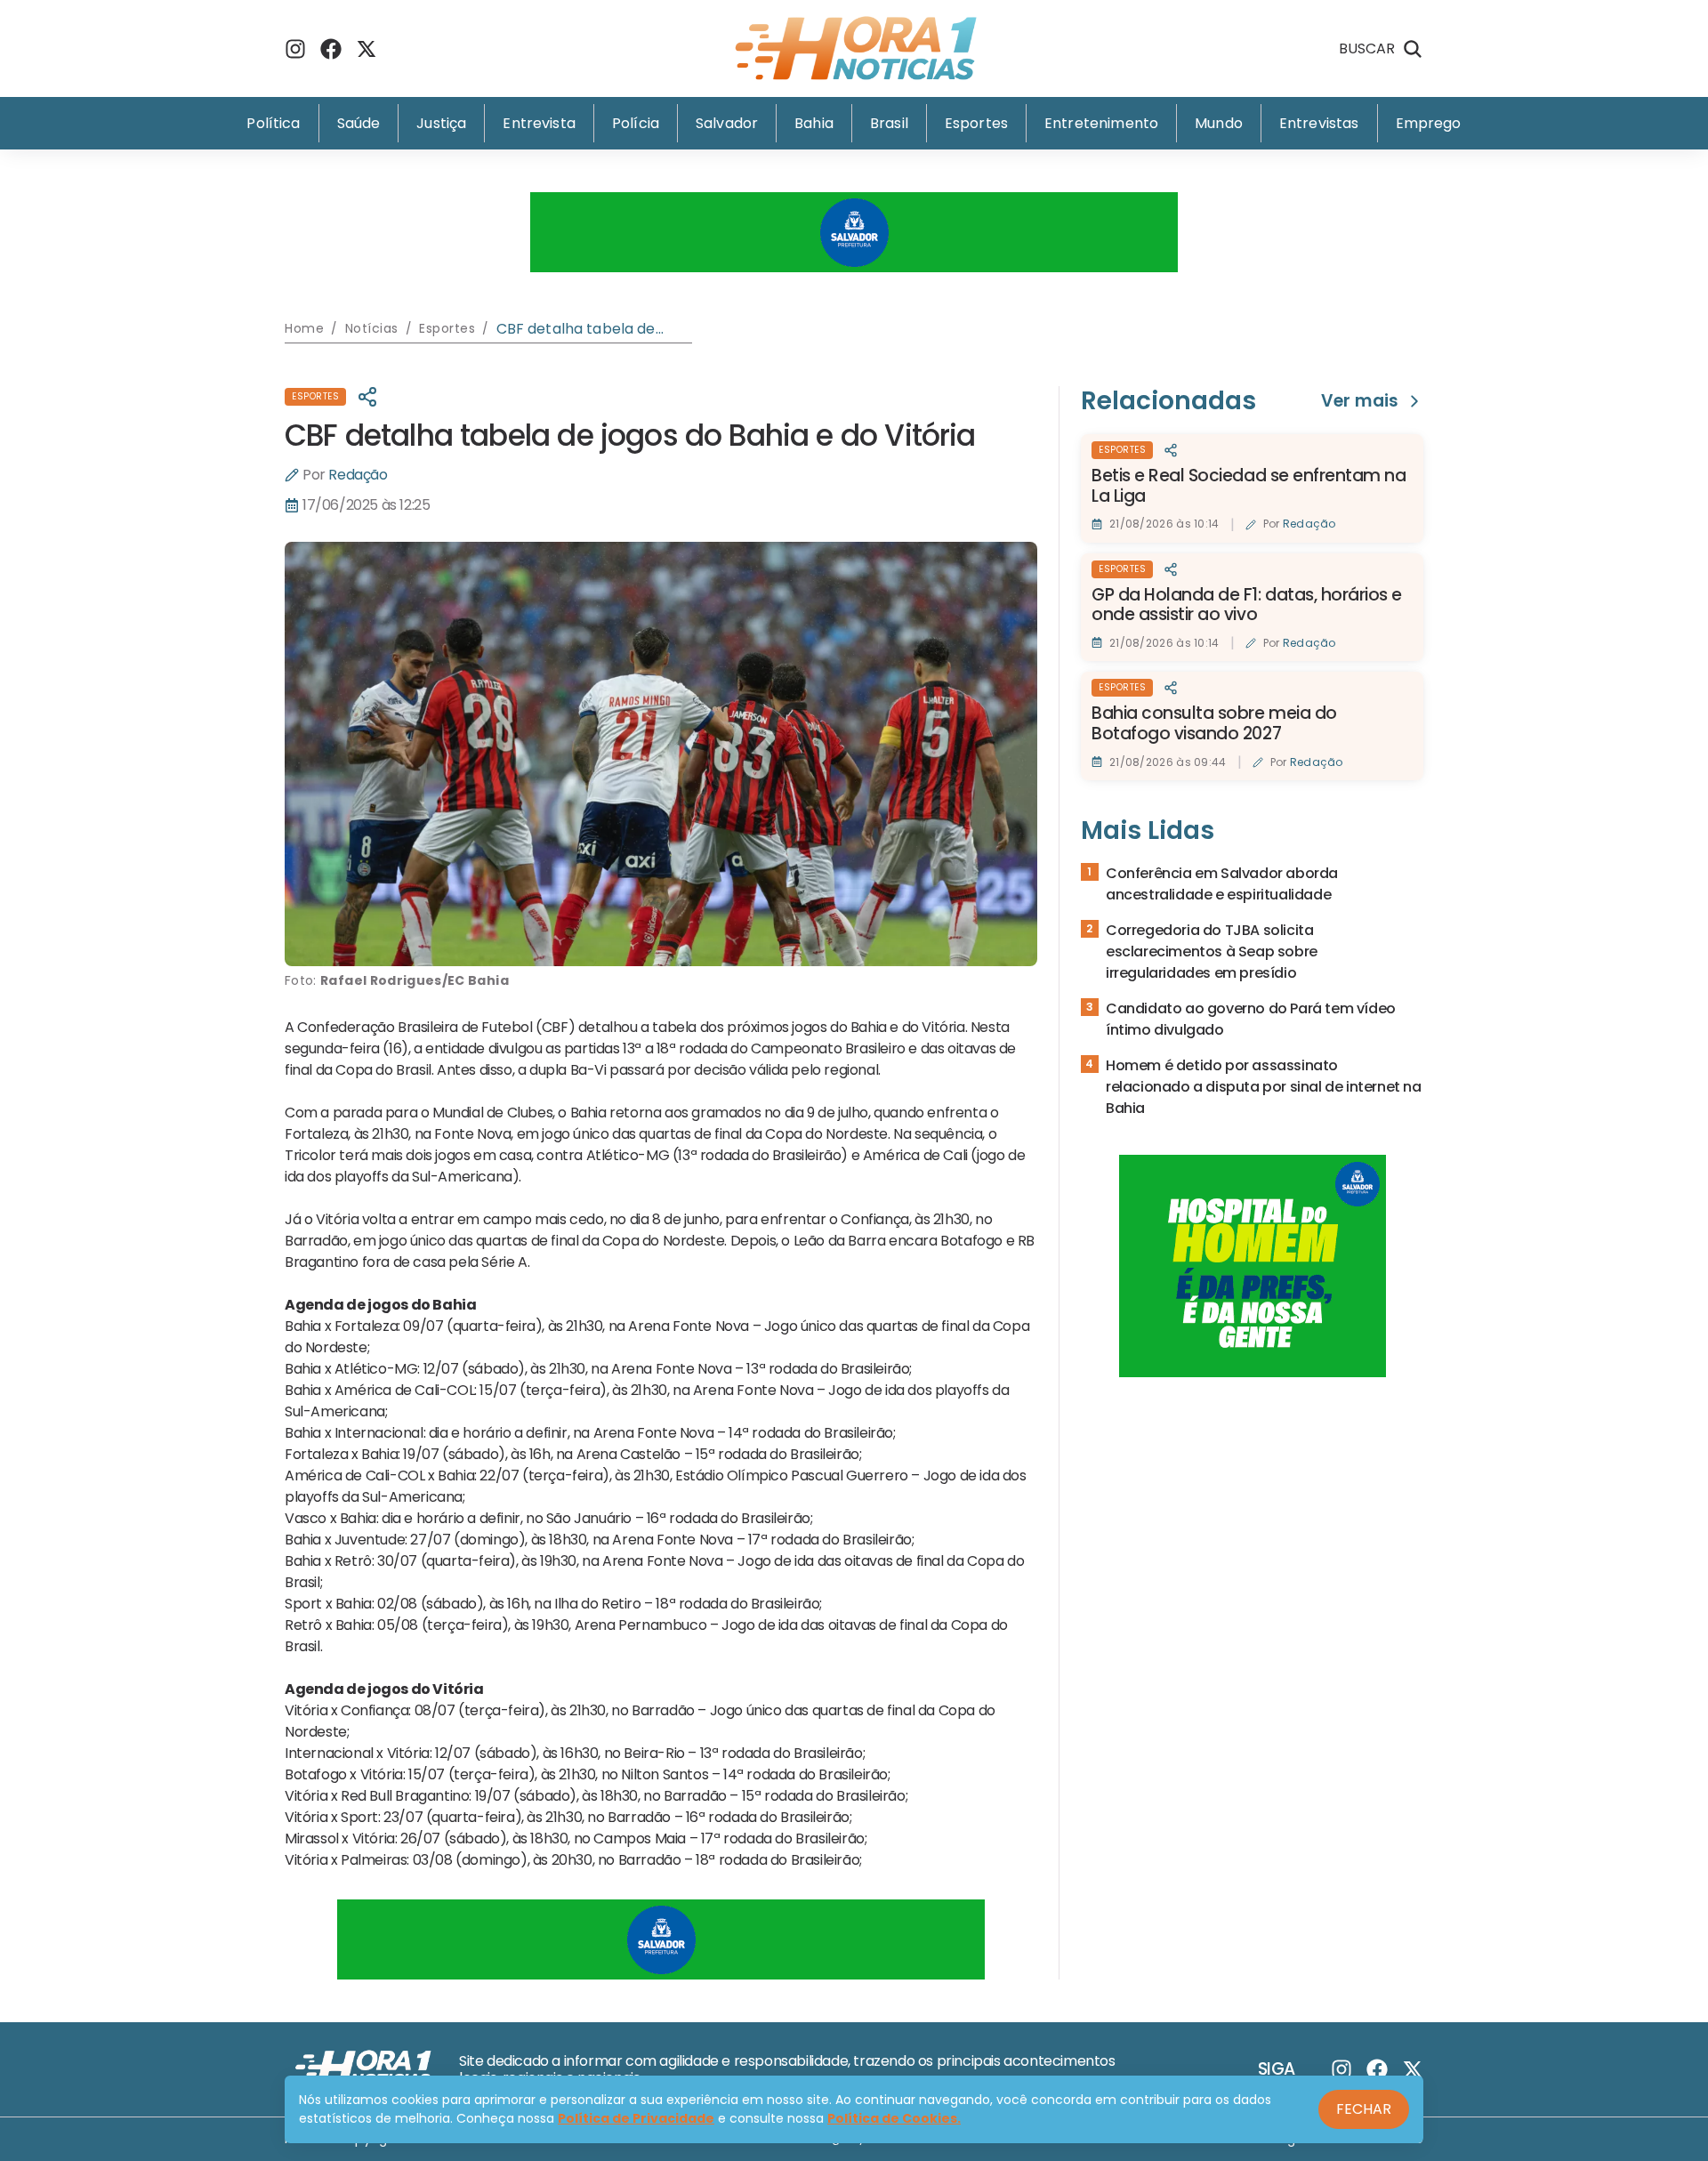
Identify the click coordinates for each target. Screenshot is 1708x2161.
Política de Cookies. (894, 2118)
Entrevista (539, 123)
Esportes (976, 123)
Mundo (1219, 123)
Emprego (1429, 123)
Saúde (359, 123)
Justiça (441, 123)
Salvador (727, 123)
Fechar (1364, 2109)
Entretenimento (1101, 123)
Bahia (814, 123)
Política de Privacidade (636, 2118)
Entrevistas (1319, 123)
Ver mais (1360, 402)
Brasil (889, 123)
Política (273, 123)
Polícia (636, 123)
